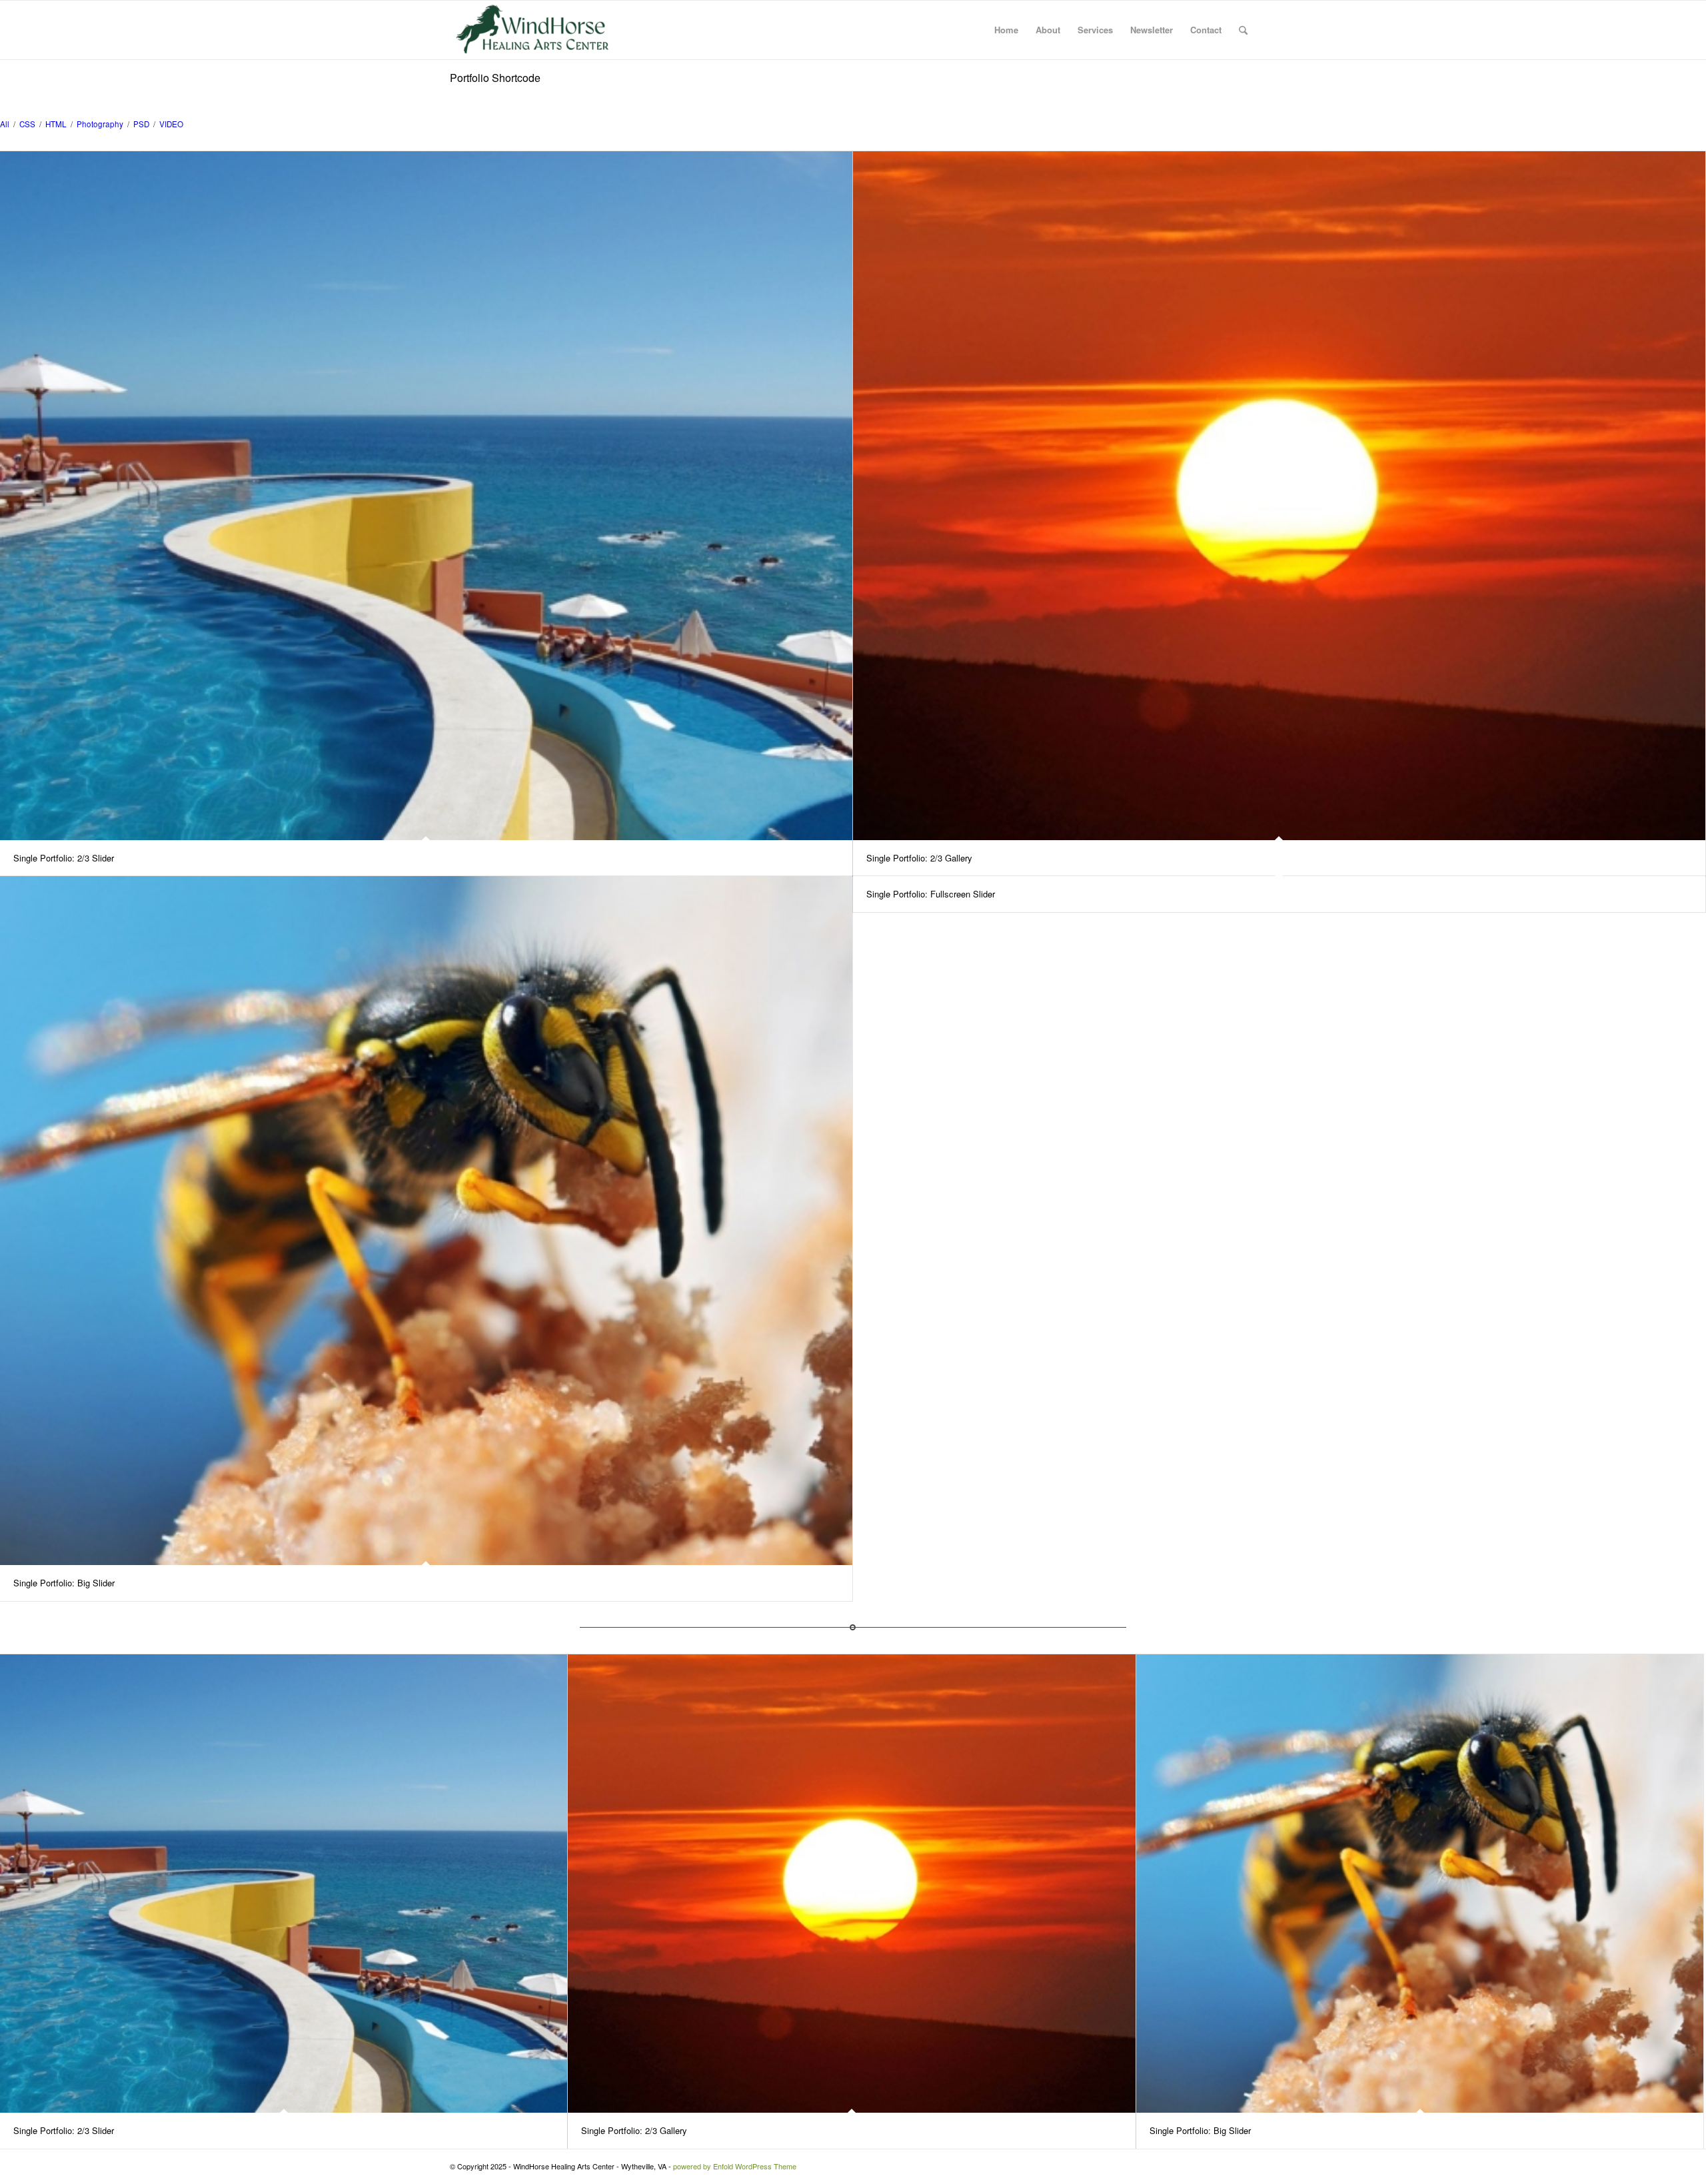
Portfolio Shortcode (495, 78)
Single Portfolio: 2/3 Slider (64, 858)
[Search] (1243, 30)
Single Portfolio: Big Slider (64, 1583)
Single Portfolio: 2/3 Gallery (919, 858)
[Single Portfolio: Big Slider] (426, 1221)
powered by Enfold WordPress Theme (735, 2166)
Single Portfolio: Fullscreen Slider (931, 894)
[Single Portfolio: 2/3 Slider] (426, 496)
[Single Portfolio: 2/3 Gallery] (1279, 496)
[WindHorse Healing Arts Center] (533, 30)
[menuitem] (1006, 30)
